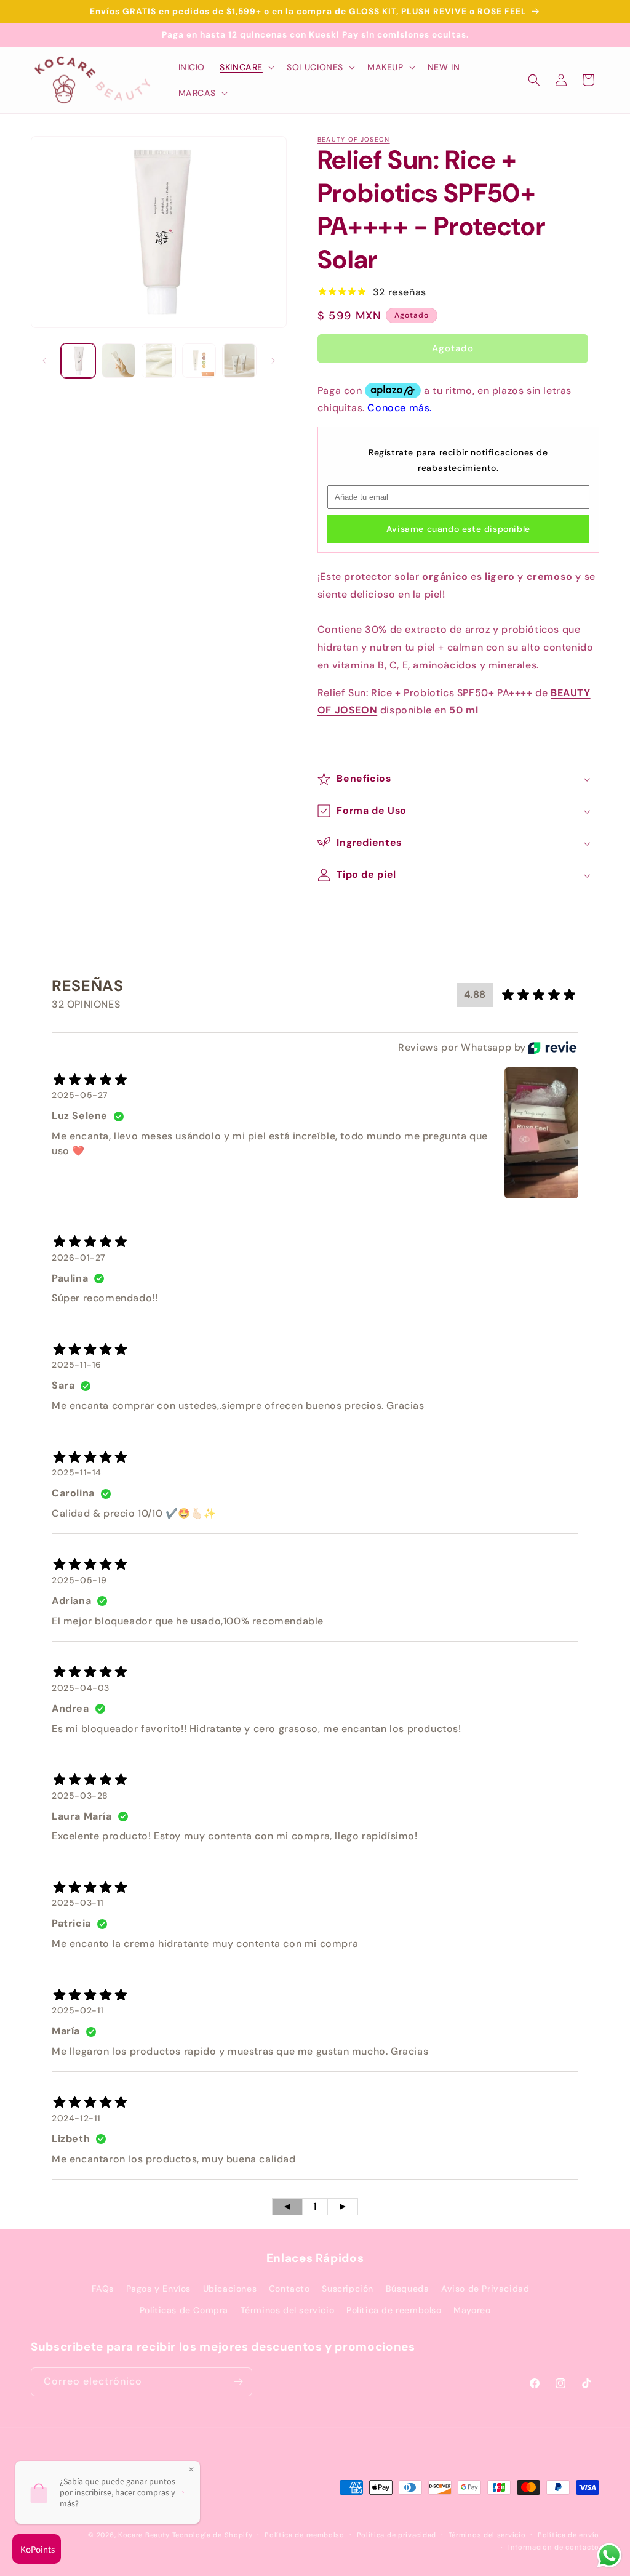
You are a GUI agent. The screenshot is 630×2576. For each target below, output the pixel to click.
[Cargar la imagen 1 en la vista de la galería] (78, 361)
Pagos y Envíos (158, 2289)
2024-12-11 (76, 2118)
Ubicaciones (230, 2289)
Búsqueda (408, 2289)
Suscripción (348, 2289)
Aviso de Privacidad (485, 2289)
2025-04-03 (81, 1688)
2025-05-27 (80, 1095)
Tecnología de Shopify (213, 2535)
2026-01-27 (78, 1258)
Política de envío (568, 2535)
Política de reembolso (394, 2310)
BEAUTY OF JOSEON (354, 139)
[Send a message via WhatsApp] (609, 2555)
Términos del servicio (288, 2310)
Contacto (289, 2289)
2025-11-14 (77, 1472)
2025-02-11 (78, 2010)
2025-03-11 (78, 1903)
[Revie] (552, 1048)
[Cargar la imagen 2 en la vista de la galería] (119, 361)
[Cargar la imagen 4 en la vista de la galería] (199, 361)
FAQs (103, 2289)
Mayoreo (472, 2310)
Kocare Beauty (144, 2535)
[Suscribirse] (238, 2382)
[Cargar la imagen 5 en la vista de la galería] (239, 361)
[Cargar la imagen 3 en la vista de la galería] (159, 361)
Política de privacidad (397, 2535)
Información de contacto (554, 2547)
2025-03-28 (80, 1796)
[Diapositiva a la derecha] (273, 361)
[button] (246, 67)
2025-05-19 (79, 1580)
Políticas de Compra (184, 2310)
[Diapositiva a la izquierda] (44, 361)
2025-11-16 (77, 1365)
